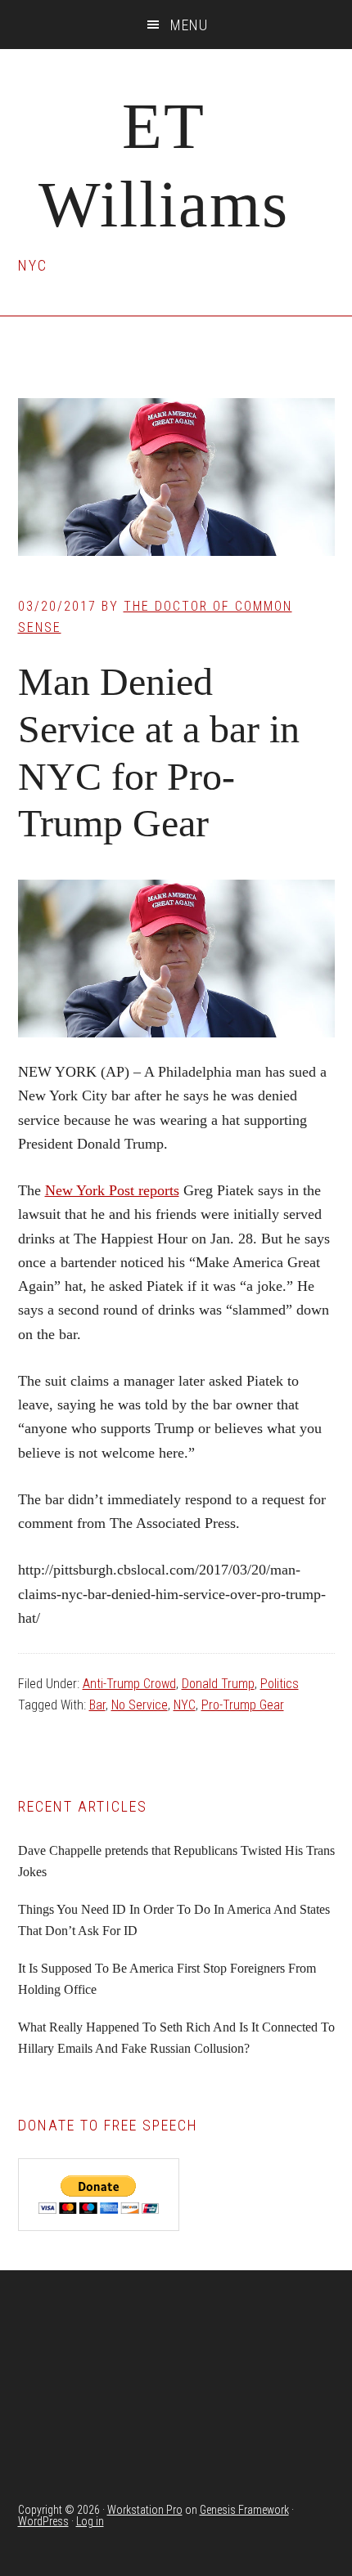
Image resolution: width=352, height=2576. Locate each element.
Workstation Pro (145, 2510)
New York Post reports (112, 1190)
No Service (140, 1705)
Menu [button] (189, 25)
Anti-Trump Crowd (129, 1684)
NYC (185, 1705)
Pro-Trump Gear (243, 1705)
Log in (90, 2521)
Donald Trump (218, 1684)
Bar (97, 1705)
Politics (280, 1684)
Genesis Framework (244, 2510)
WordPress (43, 2521)
